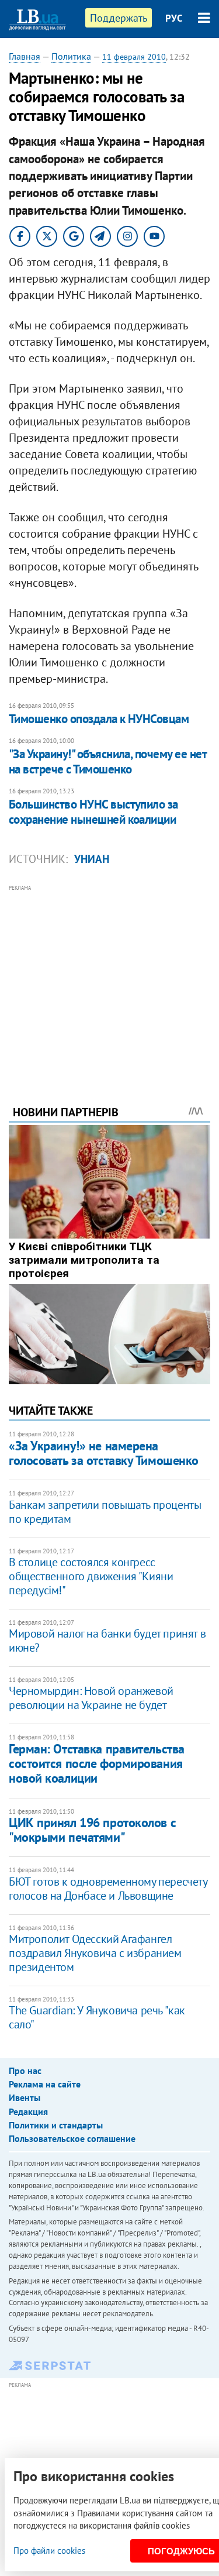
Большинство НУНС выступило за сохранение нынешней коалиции (93, 812)
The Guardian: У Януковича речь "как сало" (97, 2017)
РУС (174, 18)
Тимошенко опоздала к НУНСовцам (99, 719)
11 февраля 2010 (134, 57)
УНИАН (92, 859)
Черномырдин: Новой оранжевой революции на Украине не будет (91, 1698)
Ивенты (25, 2097)
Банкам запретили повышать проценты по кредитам (105, 1512)
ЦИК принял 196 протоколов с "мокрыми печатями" (92, 1830)
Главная (25, 56)
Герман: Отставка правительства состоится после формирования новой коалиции (97, 1764)
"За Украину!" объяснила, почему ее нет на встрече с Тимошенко (107, 761)
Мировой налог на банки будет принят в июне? (107, 1640)
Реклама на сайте (45, 2084)
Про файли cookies (49, 2551)
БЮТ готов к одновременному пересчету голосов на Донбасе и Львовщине (108, 1889)
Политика (71, 56)
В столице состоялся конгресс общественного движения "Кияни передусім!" (91, 1576)
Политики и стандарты (56, 2125)
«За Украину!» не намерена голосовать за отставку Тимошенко (104, 1453)
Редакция (28, 2111)
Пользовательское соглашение (72, 2138)
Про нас (25, 2071)
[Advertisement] (109, 979)
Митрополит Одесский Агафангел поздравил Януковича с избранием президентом (95, 1953)
